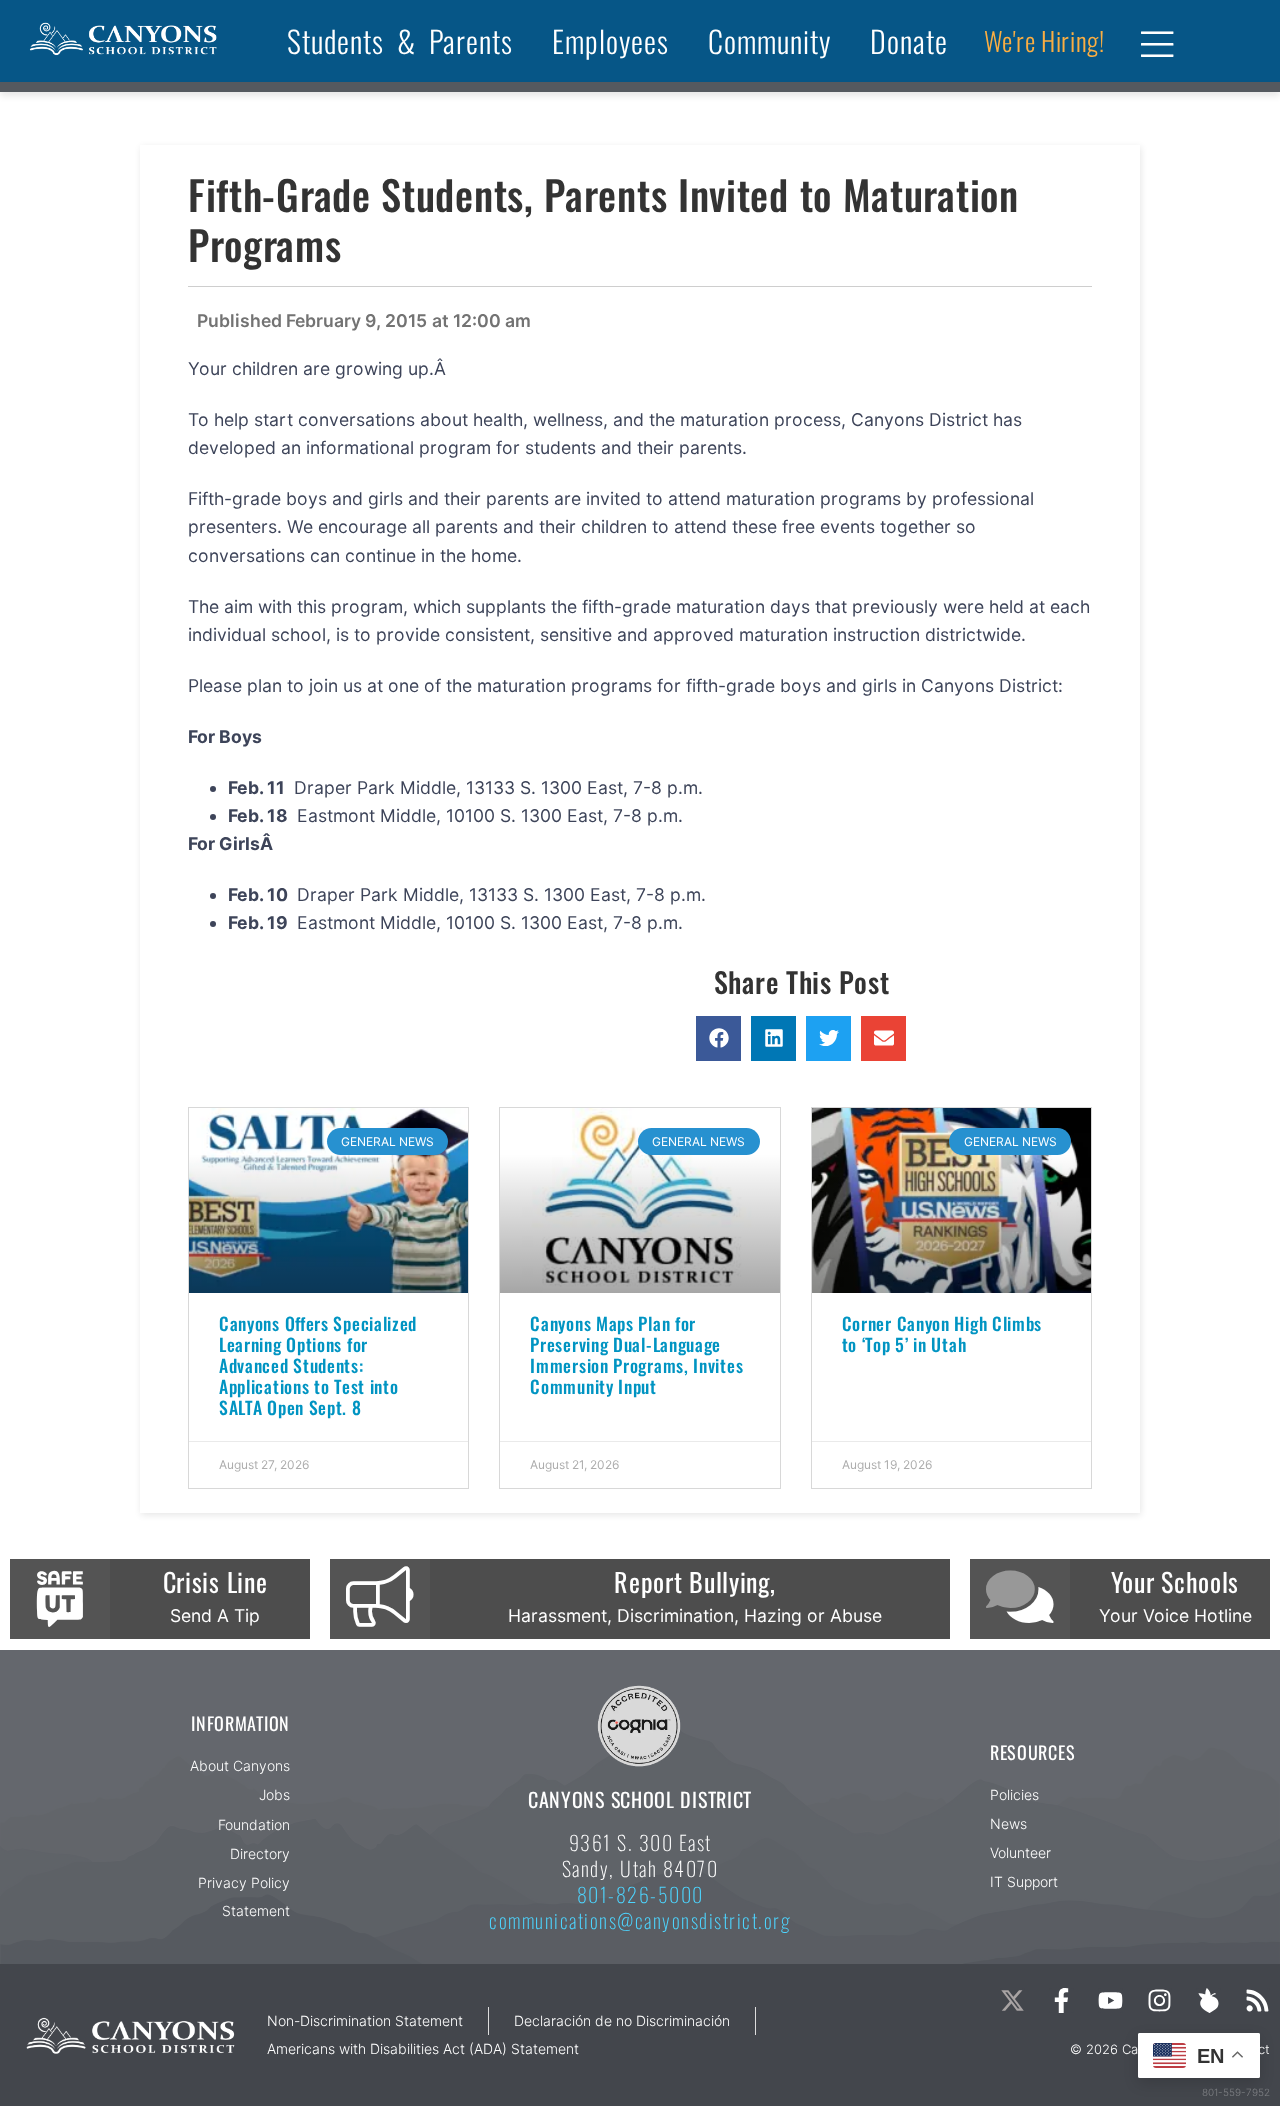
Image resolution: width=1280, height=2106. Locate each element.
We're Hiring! (1044, 40)
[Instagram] (1159, 2000)
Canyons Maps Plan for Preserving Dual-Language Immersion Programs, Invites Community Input (636, 1354)
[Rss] (1257, 2000)
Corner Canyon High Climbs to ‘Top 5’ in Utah (942, 1333)
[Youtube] (1110, 2000)
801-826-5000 (640, 1894)
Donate (909, 40)
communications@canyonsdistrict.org (640, 1920)
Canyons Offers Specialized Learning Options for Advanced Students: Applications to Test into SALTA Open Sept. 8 (318, 1365)
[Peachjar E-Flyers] (1208, 2000)
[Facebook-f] (1061, 2000)
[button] (718, 1038)
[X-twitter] (1012, 2000)
